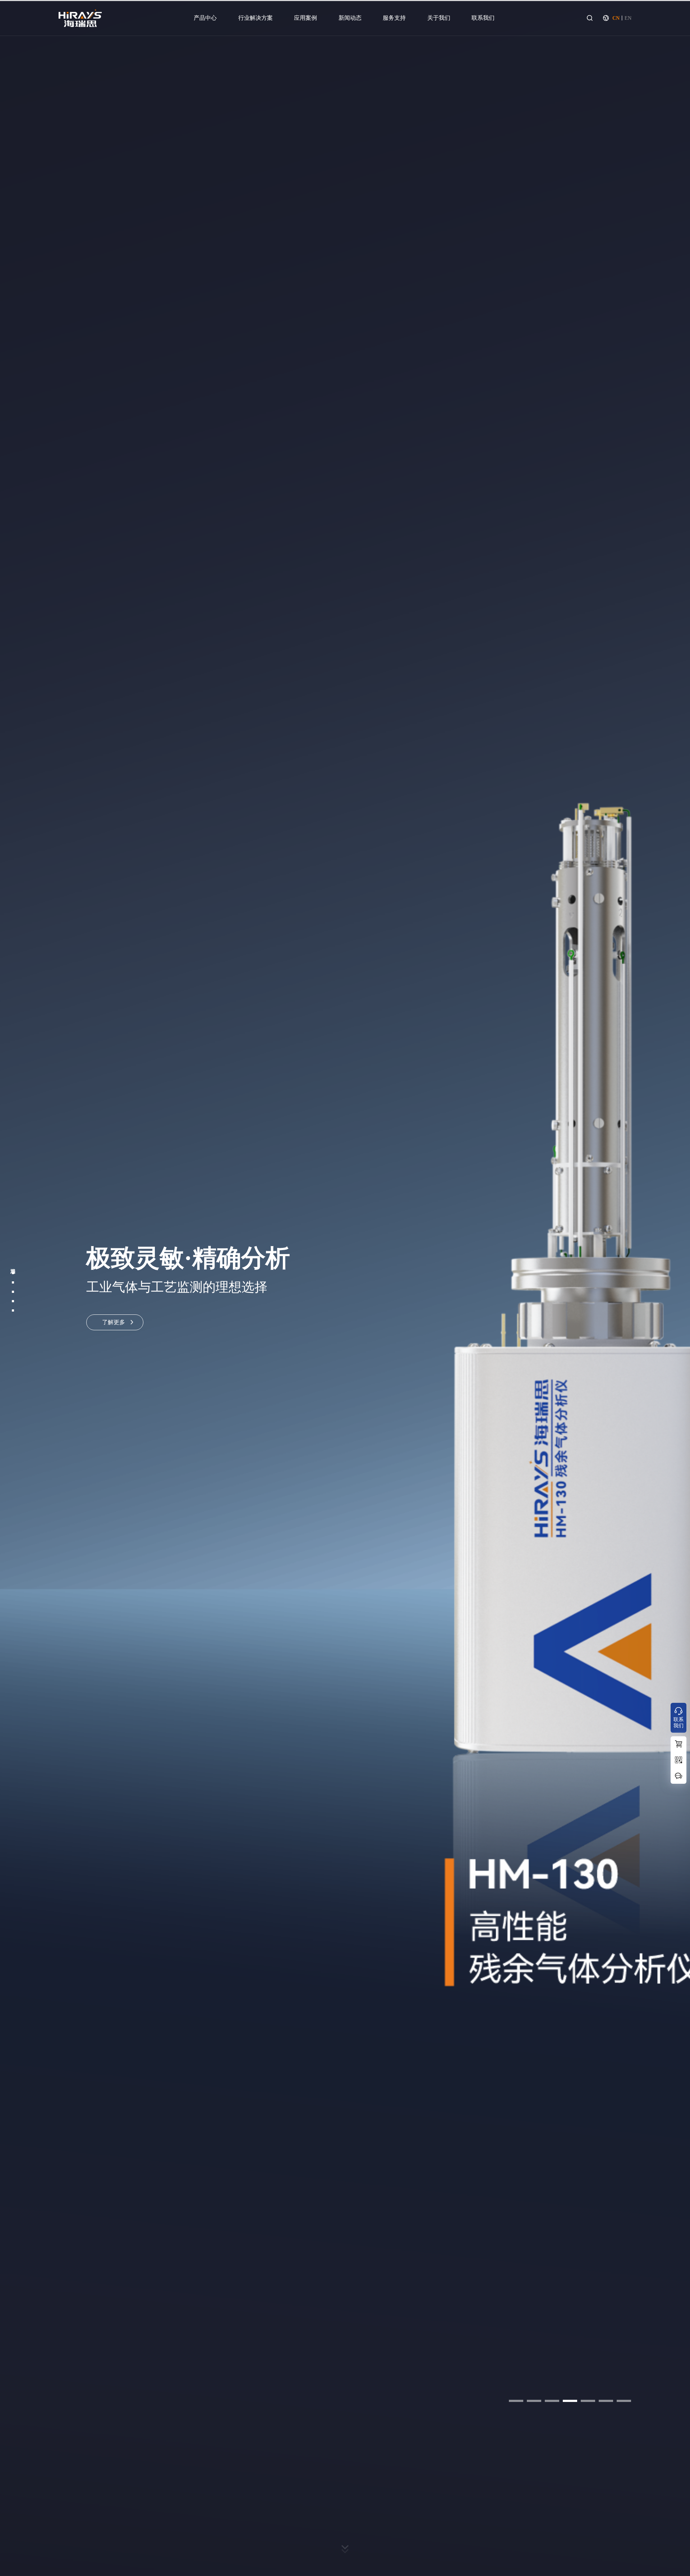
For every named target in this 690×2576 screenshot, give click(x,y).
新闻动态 (350, 18)
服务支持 (394, 18)
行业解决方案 (256, 18)
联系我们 (483, 18)
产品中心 (205, 18)
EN (628, 18)
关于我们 (439, 18)
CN (616, 18)
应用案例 (305, 18)
